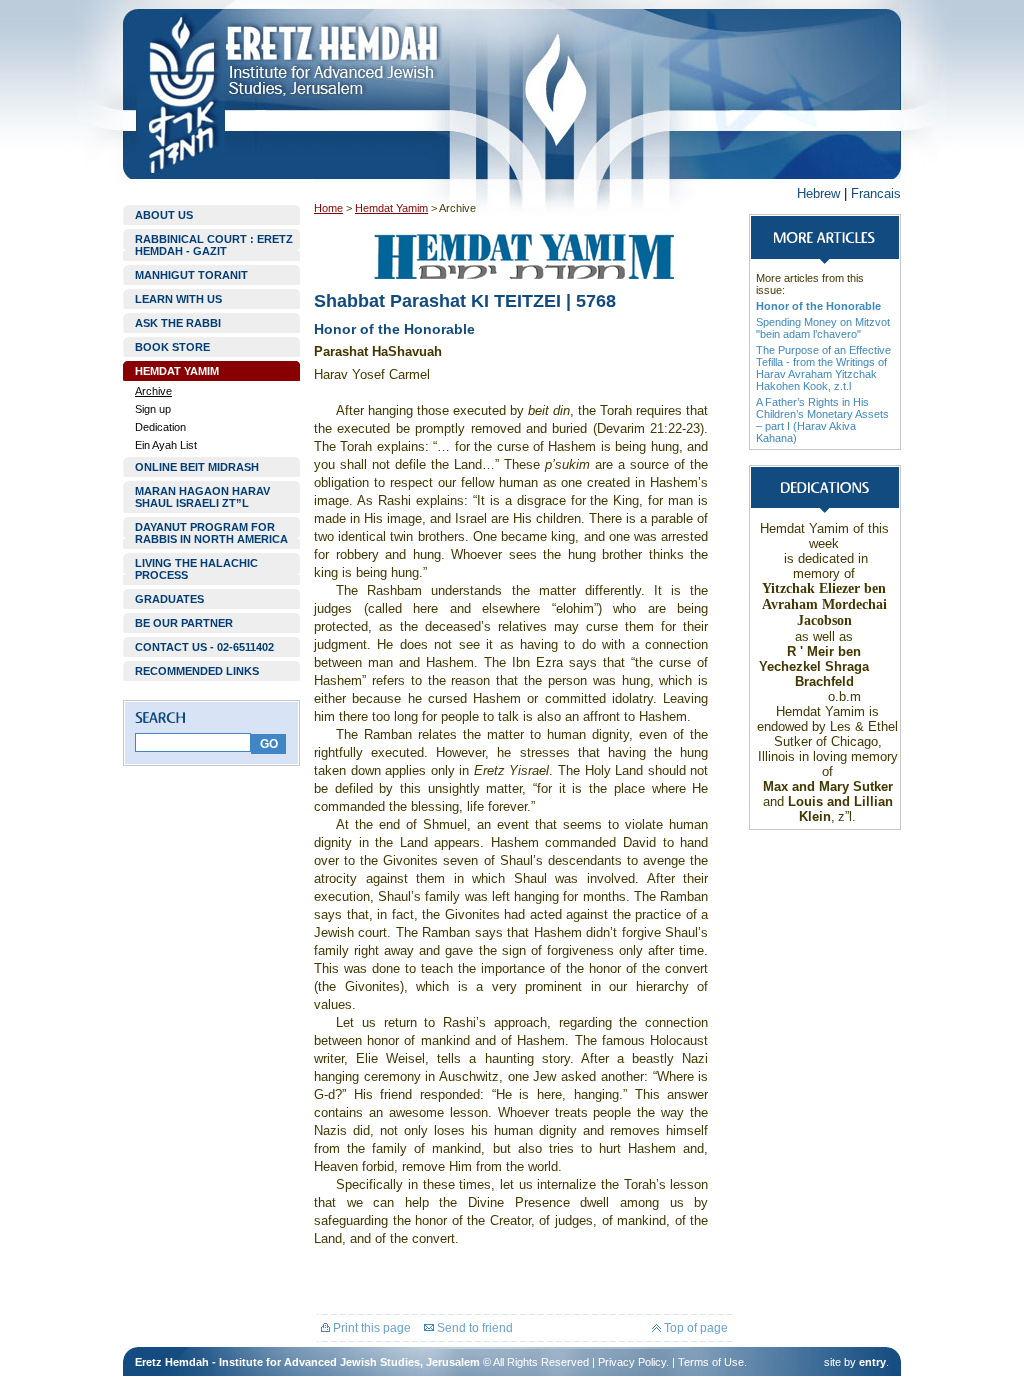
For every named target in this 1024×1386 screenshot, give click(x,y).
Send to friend (473, 1328)
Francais (876, 193)
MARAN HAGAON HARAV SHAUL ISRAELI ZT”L (202, 497)
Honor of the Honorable (818, 306)
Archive (153, 391)
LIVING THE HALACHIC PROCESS (196, 569)
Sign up (153, 409)
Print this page (370, 1328)
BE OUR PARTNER (184, 623)
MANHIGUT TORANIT (191, 275)
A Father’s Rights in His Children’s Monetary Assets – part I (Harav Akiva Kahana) (822, 420)
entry (872, 1362)
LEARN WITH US (178, 299)
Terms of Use (711, 1362)
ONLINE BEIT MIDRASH (197, 467)
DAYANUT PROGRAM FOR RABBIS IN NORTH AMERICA (211, 533)
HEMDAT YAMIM (177, 371)
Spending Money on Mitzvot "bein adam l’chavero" (823, 328)
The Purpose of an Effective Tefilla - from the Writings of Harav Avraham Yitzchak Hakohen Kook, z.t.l (823, 368)
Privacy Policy (632, 1362)
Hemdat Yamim (391, 208)
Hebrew (818, 193)
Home (328, 208)
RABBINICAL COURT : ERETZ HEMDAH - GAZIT (214, 245)
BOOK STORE (172, 347)
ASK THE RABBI (178, 323)
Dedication (160, 427)
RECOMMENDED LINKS (197, 671)
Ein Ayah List (166, 445)
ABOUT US (164, 215)
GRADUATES (169, 599)
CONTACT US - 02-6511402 (204, 647)
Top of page (694, 1328)
